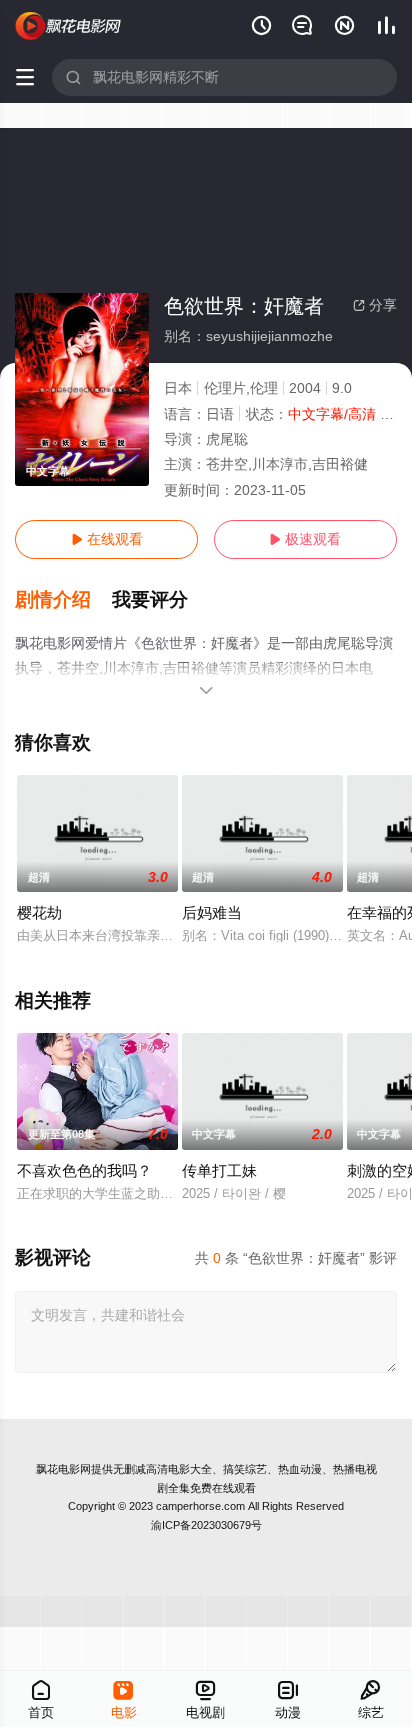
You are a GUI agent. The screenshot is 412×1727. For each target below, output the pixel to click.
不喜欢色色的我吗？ (84, 1170)
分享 (375, 305)
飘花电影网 (63, 1469)
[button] (63, 600)
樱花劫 (39, 912)
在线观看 (107, 539)
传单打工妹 (219, 1170)
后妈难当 (212, 912)
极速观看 (305, 539)
